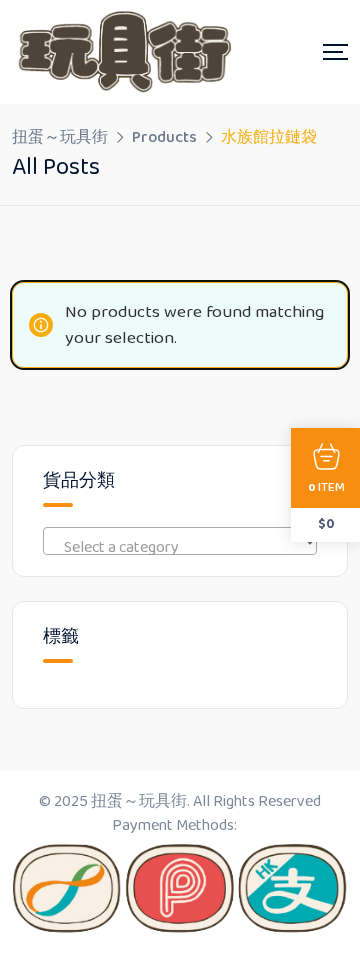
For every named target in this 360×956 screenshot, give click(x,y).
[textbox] (180, 548)
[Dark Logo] (122, 52)
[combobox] (180, 541)
